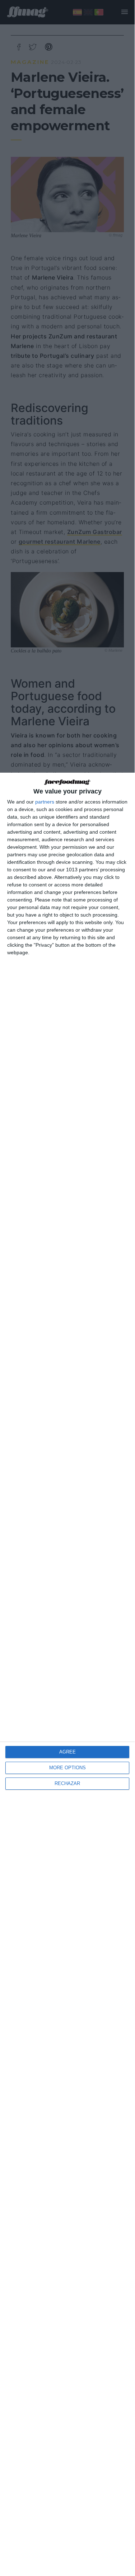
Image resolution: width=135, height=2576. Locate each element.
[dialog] (67, 1674)
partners (45, 802)
